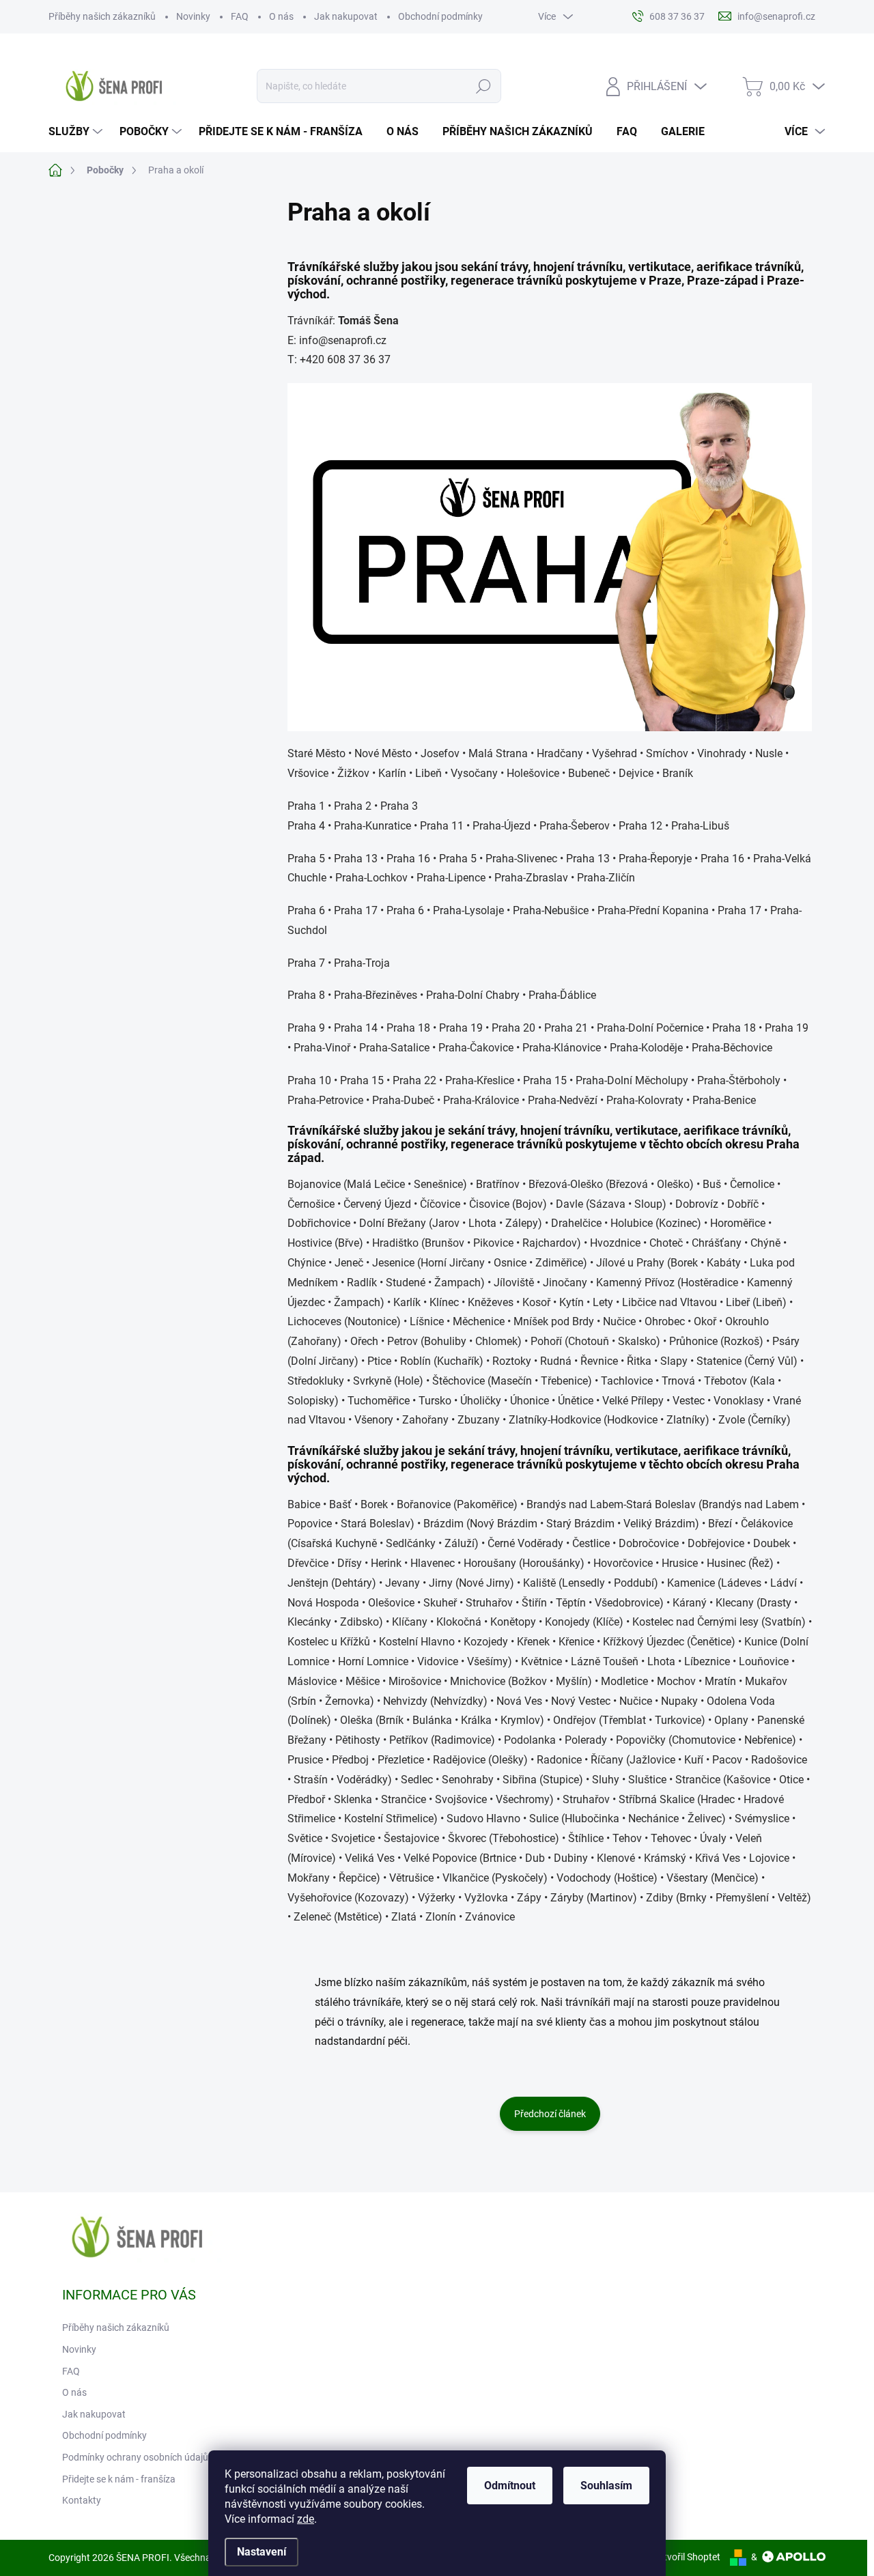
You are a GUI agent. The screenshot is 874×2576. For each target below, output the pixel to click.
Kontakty (82, 2500)
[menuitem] (77, 132)
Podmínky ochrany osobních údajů (135, 2457)
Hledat (484, 86)
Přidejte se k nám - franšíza (119, 2479)
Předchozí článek (550, 2114)
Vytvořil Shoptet (687, 2557)
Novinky (193, 16)
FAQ (240, 16)
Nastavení (262, 2552)
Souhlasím (606, 2486)
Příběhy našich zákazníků (102, 16)
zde (306, 2519)
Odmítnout (510, 2486)
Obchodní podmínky (440, 16)
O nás (281, 16)
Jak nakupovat (346, 16)
